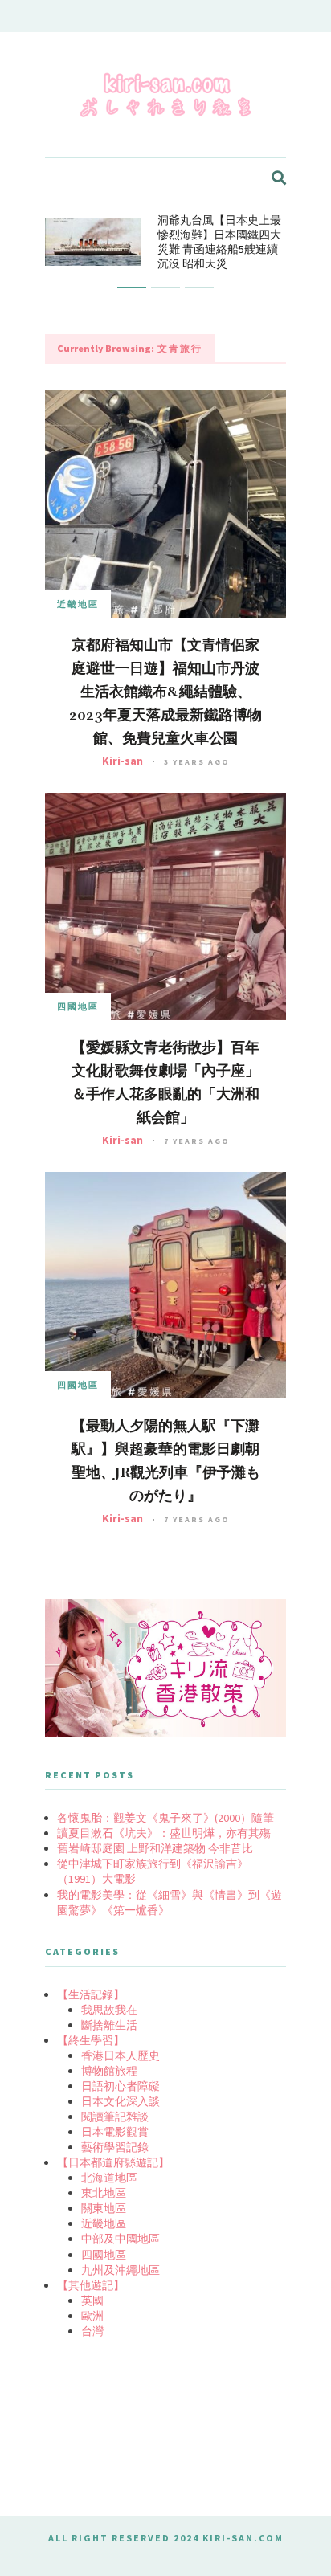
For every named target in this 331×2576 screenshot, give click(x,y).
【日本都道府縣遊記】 (113, 2162)
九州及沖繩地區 (121, 2270)
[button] (132, 288)
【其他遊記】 (91, 2285)
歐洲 (92, 2316)
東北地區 (104, 2193)
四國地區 (78, 1006)
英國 (92, 2300)
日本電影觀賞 (115, 2132)
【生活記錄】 (91, 1994)
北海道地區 (109, 2178)
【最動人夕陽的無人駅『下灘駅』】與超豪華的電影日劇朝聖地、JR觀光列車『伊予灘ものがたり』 (166, 1461)
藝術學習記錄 (115, 2147)
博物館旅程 (109, 2071)
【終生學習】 (91, 2040)
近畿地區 (78, 604)
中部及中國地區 (121, 2239)
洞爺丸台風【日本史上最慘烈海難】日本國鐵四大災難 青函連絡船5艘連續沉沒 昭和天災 (219, 242)
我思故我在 (109, 2010)
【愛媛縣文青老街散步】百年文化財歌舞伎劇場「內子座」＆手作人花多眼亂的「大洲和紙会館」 (165, 1082)
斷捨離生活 (109, 2025)
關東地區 (104, 2208)
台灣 (92, 2331)
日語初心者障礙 (121, 2086)
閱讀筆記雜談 (115, 2117)
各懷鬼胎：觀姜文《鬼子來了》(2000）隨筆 (165, 1818)
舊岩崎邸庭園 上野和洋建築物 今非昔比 (155, 1848)
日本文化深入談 (121, 2101)
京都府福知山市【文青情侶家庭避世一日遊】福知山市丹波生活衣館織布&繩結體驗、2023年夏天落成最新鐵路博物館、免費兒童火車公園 (165, 692)
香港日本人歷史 (121, 2055)
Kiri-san (123, 761)
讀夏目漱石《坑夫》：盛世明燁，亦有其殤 (164, 1833)
